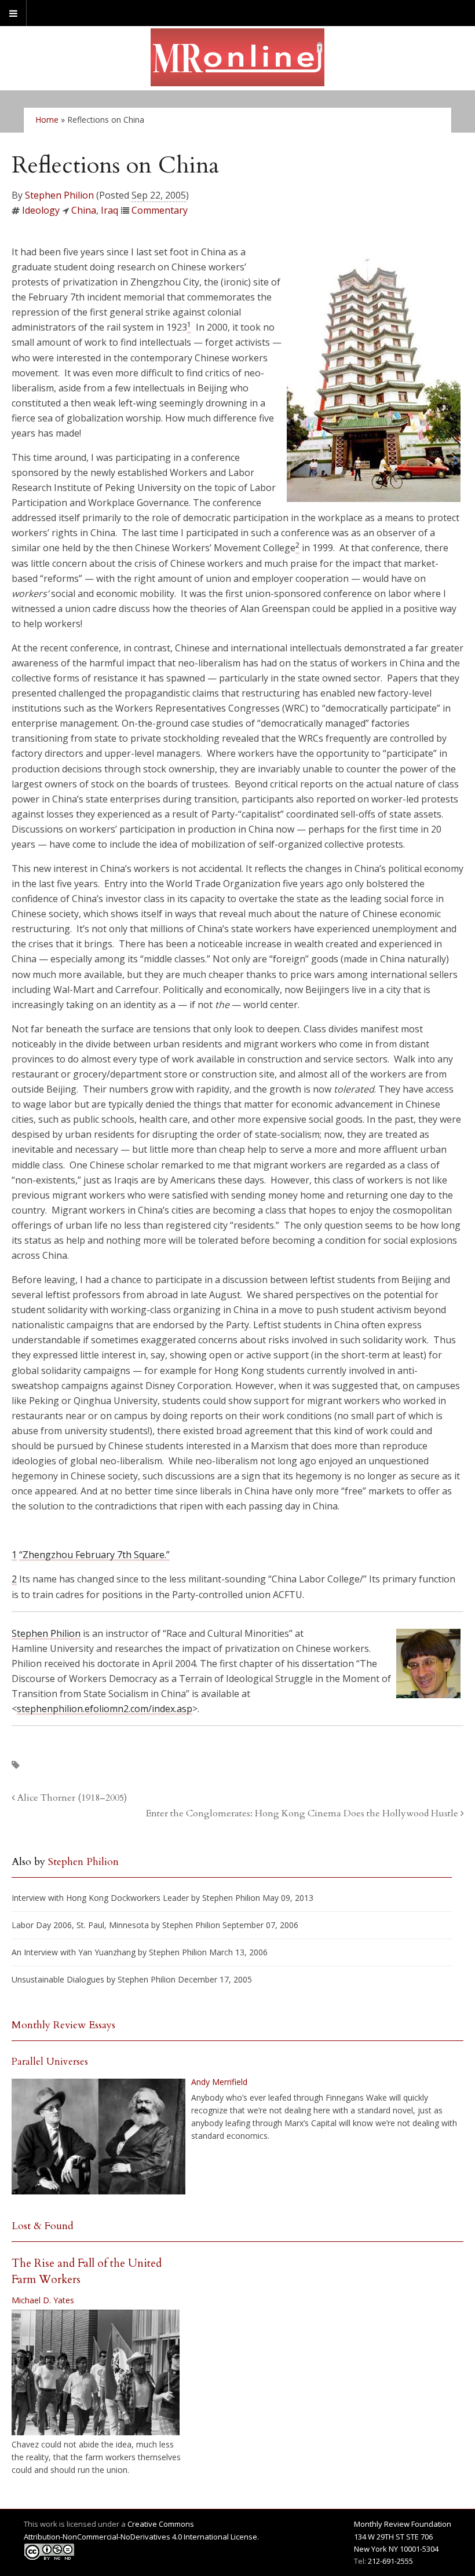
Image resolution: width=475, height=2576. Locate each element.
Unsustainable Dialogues (58, 1979)
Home (47, 120)
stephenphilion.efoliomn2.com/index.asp (105, 1709)
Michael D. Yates (43, 2300)
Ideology (41, 210)
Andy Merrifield (219, 2082)
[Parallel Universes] (98, 2137)
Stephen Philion (59, 195)
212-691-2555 (390, 2561)
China (84, 210)
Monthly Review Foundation (403, 2524)
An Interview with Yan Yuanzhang (74, 1952)
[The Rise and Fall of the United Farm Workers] (96, 2373)
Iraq (109, 210)
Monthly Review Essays (63, 2025)
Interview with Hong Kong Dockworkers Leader (100, 1898)
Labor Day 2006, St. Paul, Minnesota (80, 1925)
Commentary (160, 210)
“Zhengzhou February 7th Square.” (94, 1555)
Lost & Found (43, 2226)
